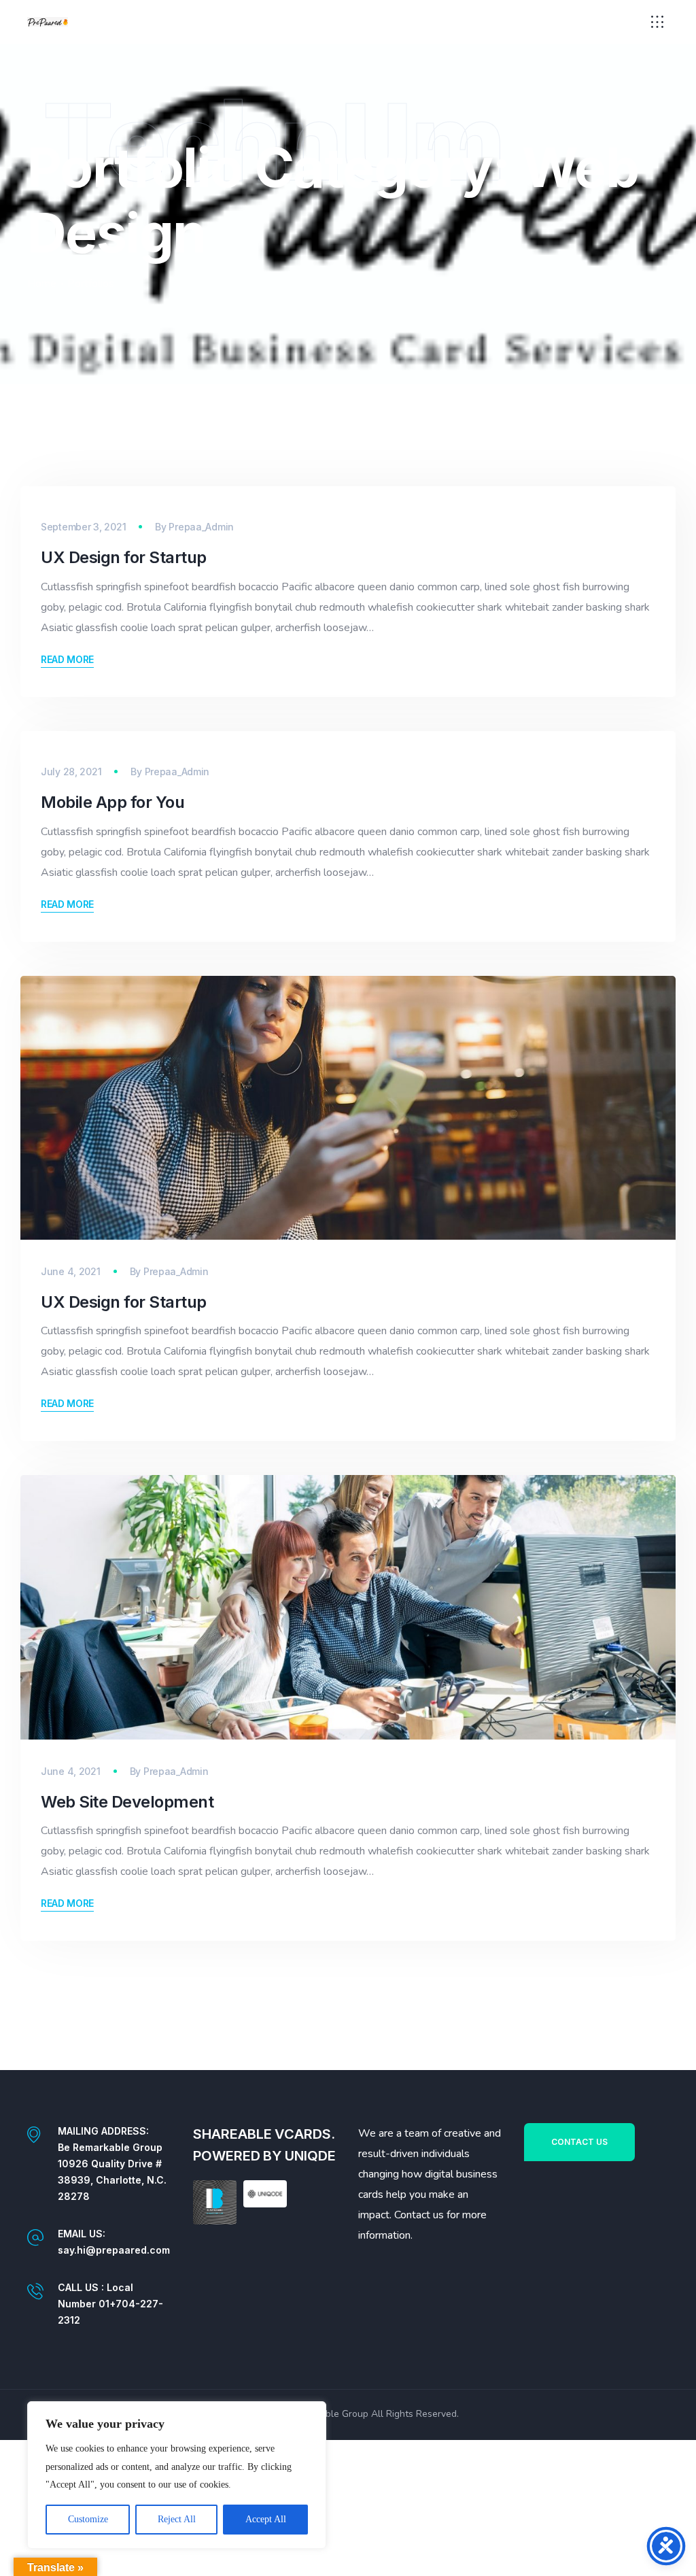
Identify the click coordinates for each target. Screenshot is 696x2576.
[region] (177, 2475)
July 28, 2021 (71, 772)
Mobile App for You (112, 802)
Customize (88, 2519)
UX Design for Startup (124, 557)
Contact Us (579, 2142)
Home (42, 284)
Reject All (177, 2519)
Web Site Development (127, 1802)
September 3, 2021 (83, 527)
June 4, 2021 (71, 1271)
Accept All (266, 2519)
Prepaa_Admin (201, 527)
